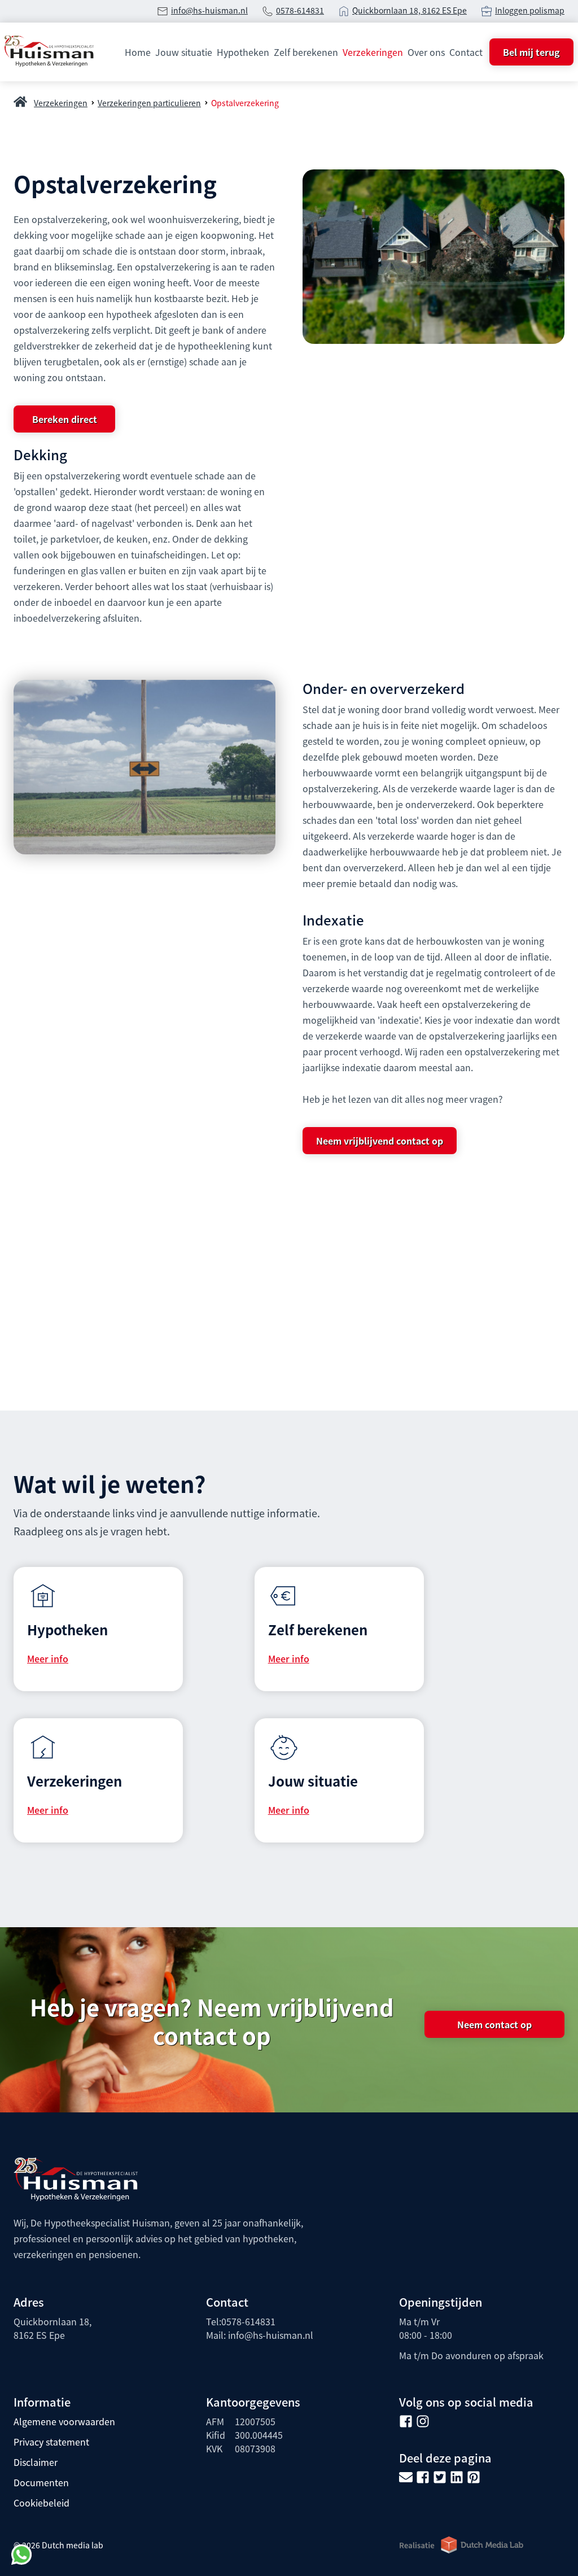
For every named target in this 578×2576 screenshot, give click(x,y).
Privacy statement (51, 2442)
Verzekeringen (373, 52)
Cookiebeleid (41, 2503)
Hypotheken (243, 52)
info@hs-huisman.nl (209, 10)
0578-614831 (300, 10)
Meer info (48, 1658)
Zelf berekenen (306, 52)
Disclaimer (36, 2462)
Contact (466, 52)
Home (138, 52)
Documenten (41, 2482)
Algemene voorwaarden (64, 2421)
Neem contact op (494, 2024)
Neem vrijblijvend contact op (380, 1141)
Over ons (426, 52)
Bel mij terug (531, 52)
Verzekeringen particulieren (149, 103)
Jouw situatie (184, 52)
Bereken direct (65, 419)
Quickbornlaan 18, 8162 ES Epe (410, 10)
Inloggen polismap (530, 10)
